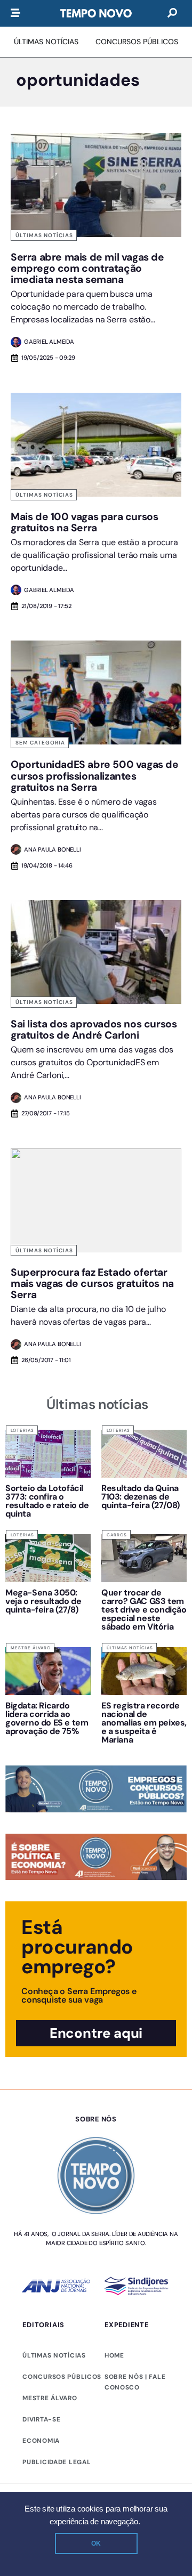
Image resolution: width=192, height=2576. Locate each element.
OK (96, 2543)
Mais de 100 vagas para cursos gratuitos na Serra (84, 522)
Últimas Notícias (44, 235)
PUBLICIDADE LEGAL (57, 2462)
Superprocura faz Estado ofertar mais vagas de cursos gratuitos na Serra (92, 1283)
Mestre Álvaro (31, 1648)
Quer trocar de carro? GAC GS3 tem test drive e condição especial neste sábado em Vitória (144, 1610)
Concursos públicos (62, 2377)
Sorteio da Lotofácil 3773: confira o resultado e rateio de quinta (47, 1501)
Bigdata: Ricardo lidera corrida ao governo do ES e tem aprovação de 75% (47, 1718)
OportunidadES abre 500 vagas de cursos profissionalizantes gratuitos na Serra (95, 776)
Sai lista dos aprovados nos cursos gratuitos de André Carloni (94, 1030)
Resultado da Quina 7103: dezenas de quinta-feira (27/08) (141, 1497)
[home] (96, 13)
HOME (114, 2355)
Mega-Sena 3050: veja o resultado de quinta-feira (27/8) (43, 1601)
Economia (41, 2441)
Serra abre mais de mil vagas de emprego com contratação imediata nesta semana (87, 268)
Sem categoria (40, 743)
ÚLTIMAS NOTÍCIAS (54, 2355)
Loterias (22, 1430)
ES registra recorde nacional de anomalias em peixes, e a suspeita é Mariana (144, 1723)
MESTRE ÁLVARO (50, 2398)
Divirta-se (41, 2419)
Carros (117, 1535)
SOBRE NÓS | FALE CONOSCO (135, 2382)
